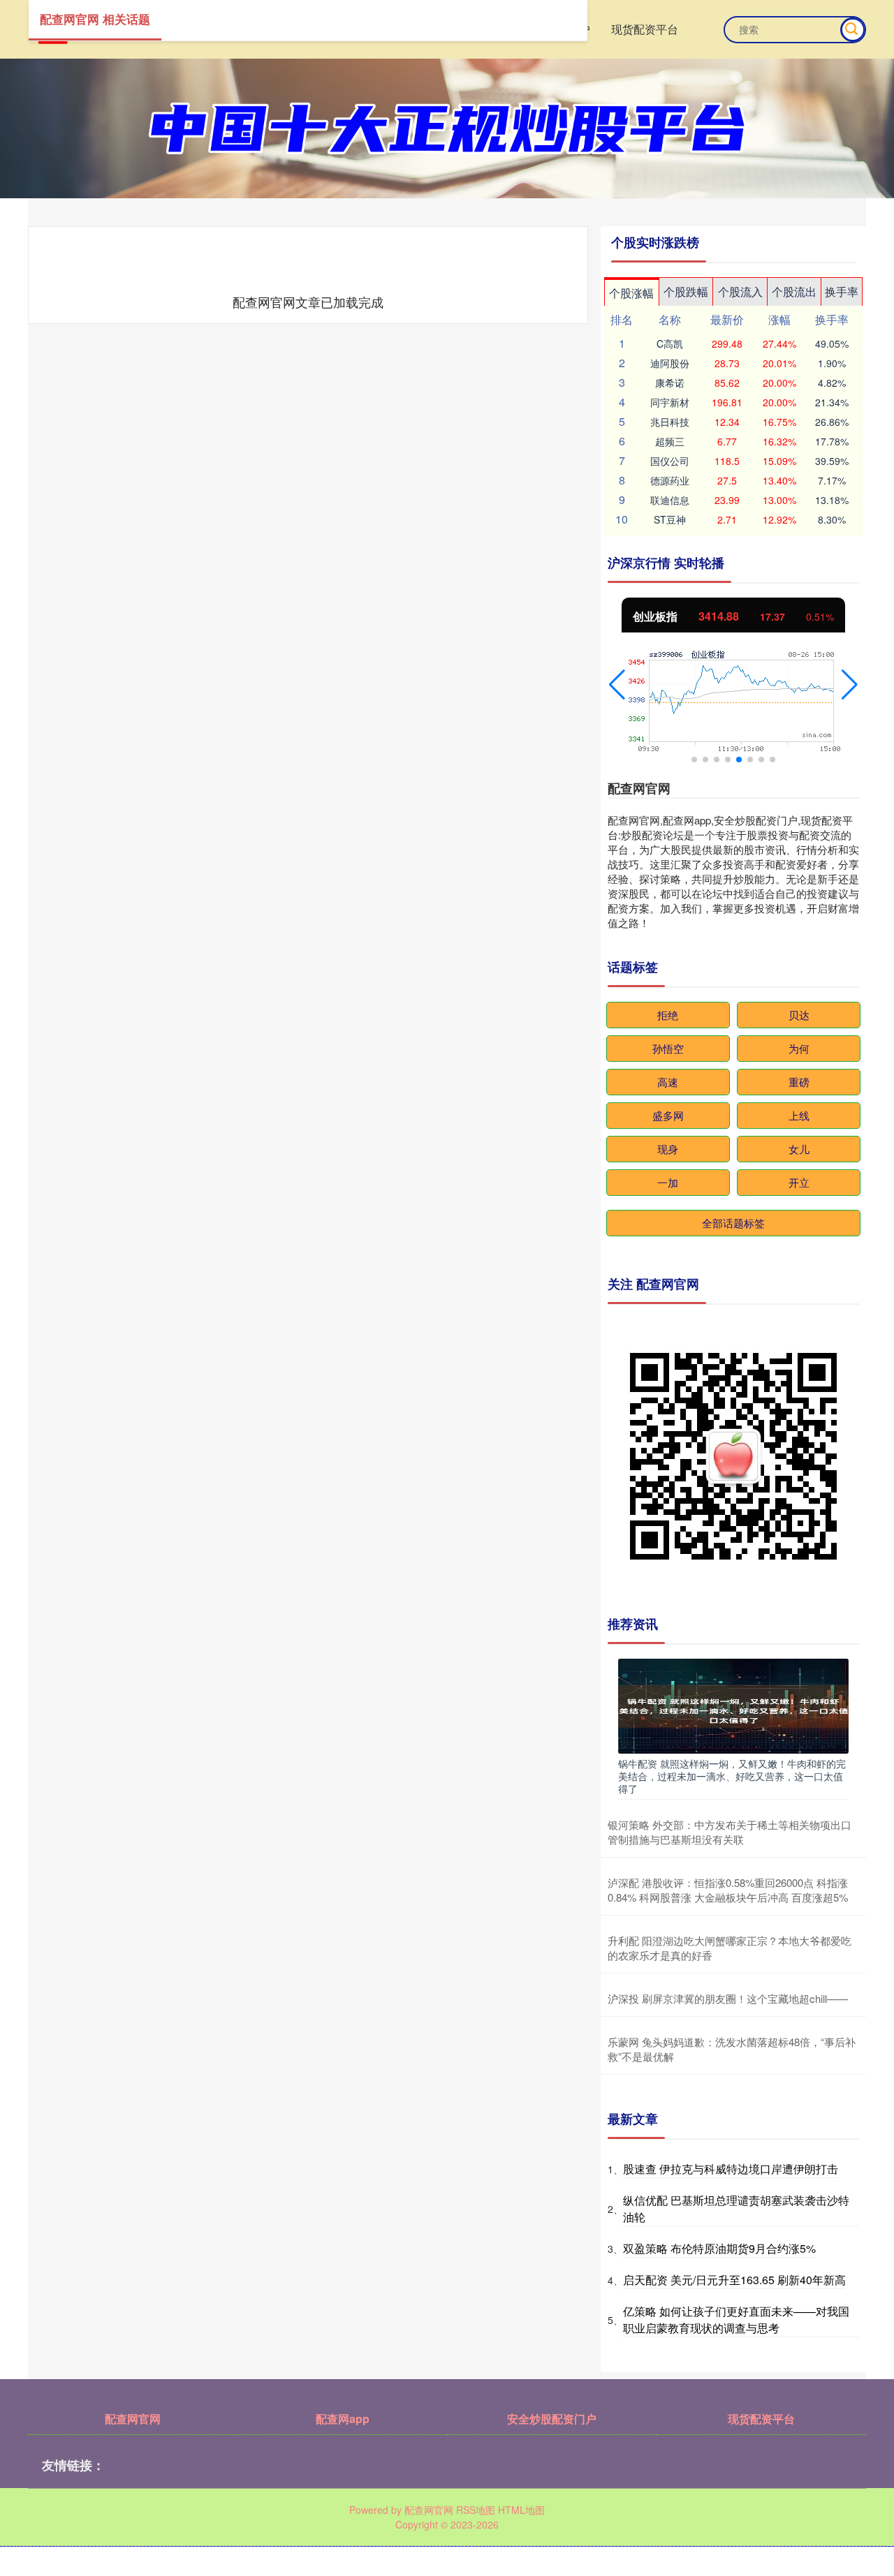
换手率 (842, 291)
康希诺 (670, 383)
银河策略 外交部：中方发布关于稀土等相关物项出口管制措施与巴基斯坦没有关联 (730, 1832)
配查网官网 (133, 2419)
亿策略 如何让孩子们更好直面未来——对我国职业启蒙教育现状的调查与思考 (736, 2319)
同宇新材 (670, 402)
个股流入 (740, 291)
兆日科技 (670, 422)
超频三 (670, 441)
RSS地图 (476, 2510)
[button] (617, 685)
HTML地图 (521, 2510)
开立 (799, 1182)
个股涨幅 (631, 293)
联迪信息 (670, 500)
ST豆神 (670, 519)
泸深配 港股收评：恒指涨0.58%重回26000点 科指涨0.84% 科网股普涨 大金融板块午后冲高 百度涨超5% (728, 1890)
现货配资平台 (645, 29)
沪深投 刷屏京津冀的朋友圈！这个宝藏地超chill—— (728, 1998)
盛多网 (668, 1115)
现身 (668, 1149)
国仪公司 (670, 461)
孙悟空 (668, 1048)
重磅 (799, 1082)
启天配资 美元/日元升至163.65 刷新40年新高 (734, 2280)
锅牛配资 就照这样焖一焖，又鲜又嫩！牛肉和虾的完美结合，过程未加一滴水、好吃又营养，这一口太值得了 (732, 1776)
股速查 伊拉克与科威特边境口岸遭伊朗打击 (731, 2169)
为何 (799, 1048)
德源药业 (670, 480)
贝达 (799, 1015)
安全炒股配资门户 (552, 2419)
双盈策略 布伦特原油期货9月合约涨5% (719, 2248)
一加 (668, 1182)
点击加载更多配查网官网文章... (308, 302)
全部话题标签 (733, 1223)
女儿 (799, 1149)
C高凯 (670, 343)
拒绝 (668, 1015)
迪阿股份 (670, 363)
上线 (799, 1115)
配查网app (343, 2419)
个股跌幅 (686, 291)
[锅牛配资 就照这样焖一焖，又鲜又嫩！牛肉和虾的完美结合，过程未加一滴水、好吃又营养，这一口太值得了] (733, 1705)
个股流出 (794, 291)
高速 (668, 1082)
